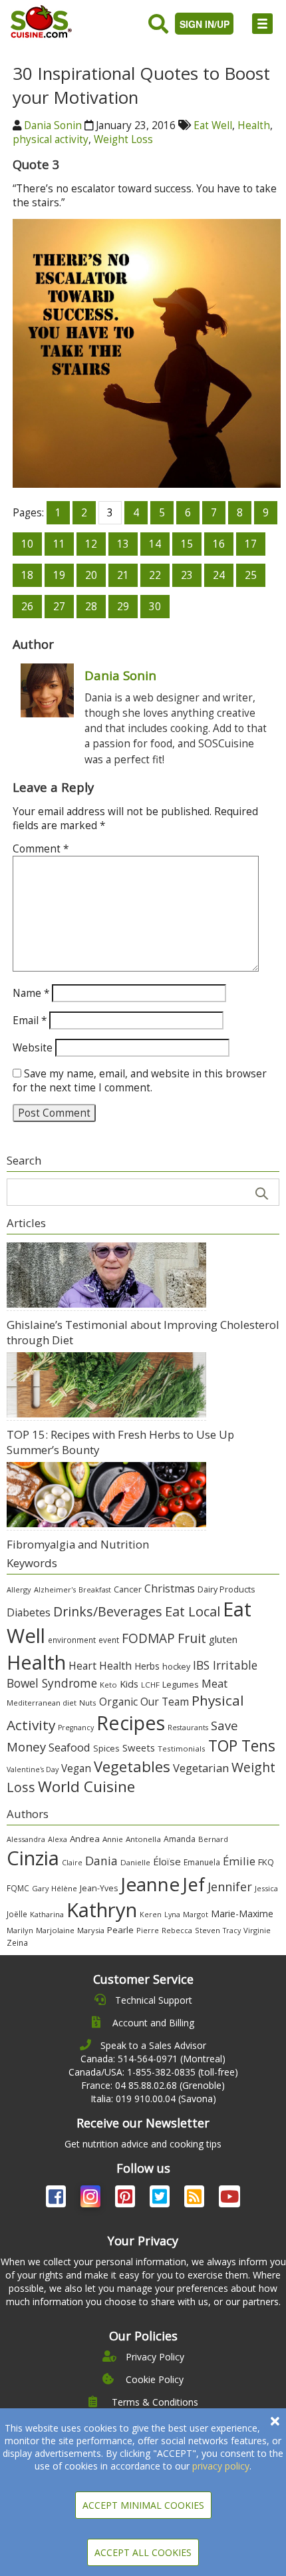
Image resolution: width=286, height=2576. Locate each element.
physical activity (51, 139)
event (109, 1640)
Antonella (143, 1839)
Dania (101, 1861)
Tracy (232, 1931)
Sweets (139, 1748)
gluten (223, 1639)
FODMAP (148, 1638)
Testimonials (182, 1748)
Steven (208, 1930)
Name (31, 993)
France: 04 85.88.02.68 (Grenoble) (153, 2085)
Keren (151, 1915)
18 (27, 575)
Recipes (131, 1723)
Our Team (165, 1702)
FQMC (18, 1888)
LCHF (150, 1685)
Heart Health (100, 1666)
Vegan (76, 1768)
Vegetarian (201, 1768)
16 (219, 544)
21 (123, 575)
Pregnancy (76, 1728)
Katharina (47, 1914)
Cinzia (33, 1858)
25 (251, 575)
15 (187, 544)
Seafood (70, 1747)
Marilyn (20, 1930)
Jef (194, 1884)
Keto (108, 1685)
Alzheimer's (55, 1589)
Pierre (148, 1930)
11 (59, 544)
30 (155, 607)
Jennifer (230, 1887)
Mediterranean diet (42, 1703)
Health (254, 125)
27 (59, 607)
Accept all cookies (143, 2552)
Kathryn (102, 1910)
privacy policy (221, 2466)
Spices (106, 1748)
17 (251, 544)
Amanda (180, 1839)
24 (219, 575)
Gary (40, 1888)
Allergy (19, 1589)
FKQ (266, 1862)
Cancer (128, 1589)
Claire (72, 1862)
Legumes (181, 1684)
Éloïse (167, 1861)
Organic (118, 1702)
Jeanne (150, 1884)
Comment (41, 849)
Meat (214, 1683)
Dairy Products (226, 1589)
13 (123, 544)
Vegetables (132, 1766)
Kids (129, 1684)
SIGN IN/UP (205, 24)
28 (91, 607)
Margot (196, 1914)
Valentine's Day (33, 1769)
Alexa (58, 1839)
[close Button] (275, 2421)
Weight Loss (123, 139)
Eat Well (213, 125)
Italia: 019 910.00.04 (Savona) (153, 2099)
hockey (176, 1667)
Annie (113, 1839)
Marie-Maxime (242, 1914)
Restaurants (188, 1728)
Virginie (257, 1930)
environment (72, 1640)
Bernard (213, 1839)
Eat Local (193, 1611)
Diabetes (29, 1612)
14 (155, 544)
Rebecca (177, 1930)
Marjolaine (55, 1930)
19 (59, 575)
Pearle (120, 1930)
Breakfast (95, 1590)
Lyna (172, 1915)
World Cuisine (86, 1786)
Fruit (192, 1638)
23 (187, 575)
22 (155, 575)
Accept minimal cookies (143, 2505)
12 (91, 544)
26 (27, 607)
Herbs (147, 1666)
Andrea (85, 1839)
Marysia (91, 1930)
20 (91, 575)
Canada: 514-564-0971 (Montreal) (153, 2059)
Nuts (88, 1703)
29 (123, 607)
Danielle (135, 1862)
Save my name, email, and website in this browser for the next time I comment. (140, 1081)
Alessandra (26, 1839)
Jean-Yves (99, 1888)
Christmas (170, 1588)
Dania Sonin (53, 125)
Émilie (239, 1861)
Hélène (64, 1888)
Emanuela (202, 1862)
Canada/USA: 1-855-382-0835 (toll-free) (153, 2072)
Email (30, 1020)
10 (27, 544)
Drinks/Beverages (108, 1611)
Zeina (17, 1942)
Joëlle (17, 1914)
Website (33, 1048)
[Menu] (262, 24)
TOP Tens (242, 1746)
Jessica (266, 1888)
